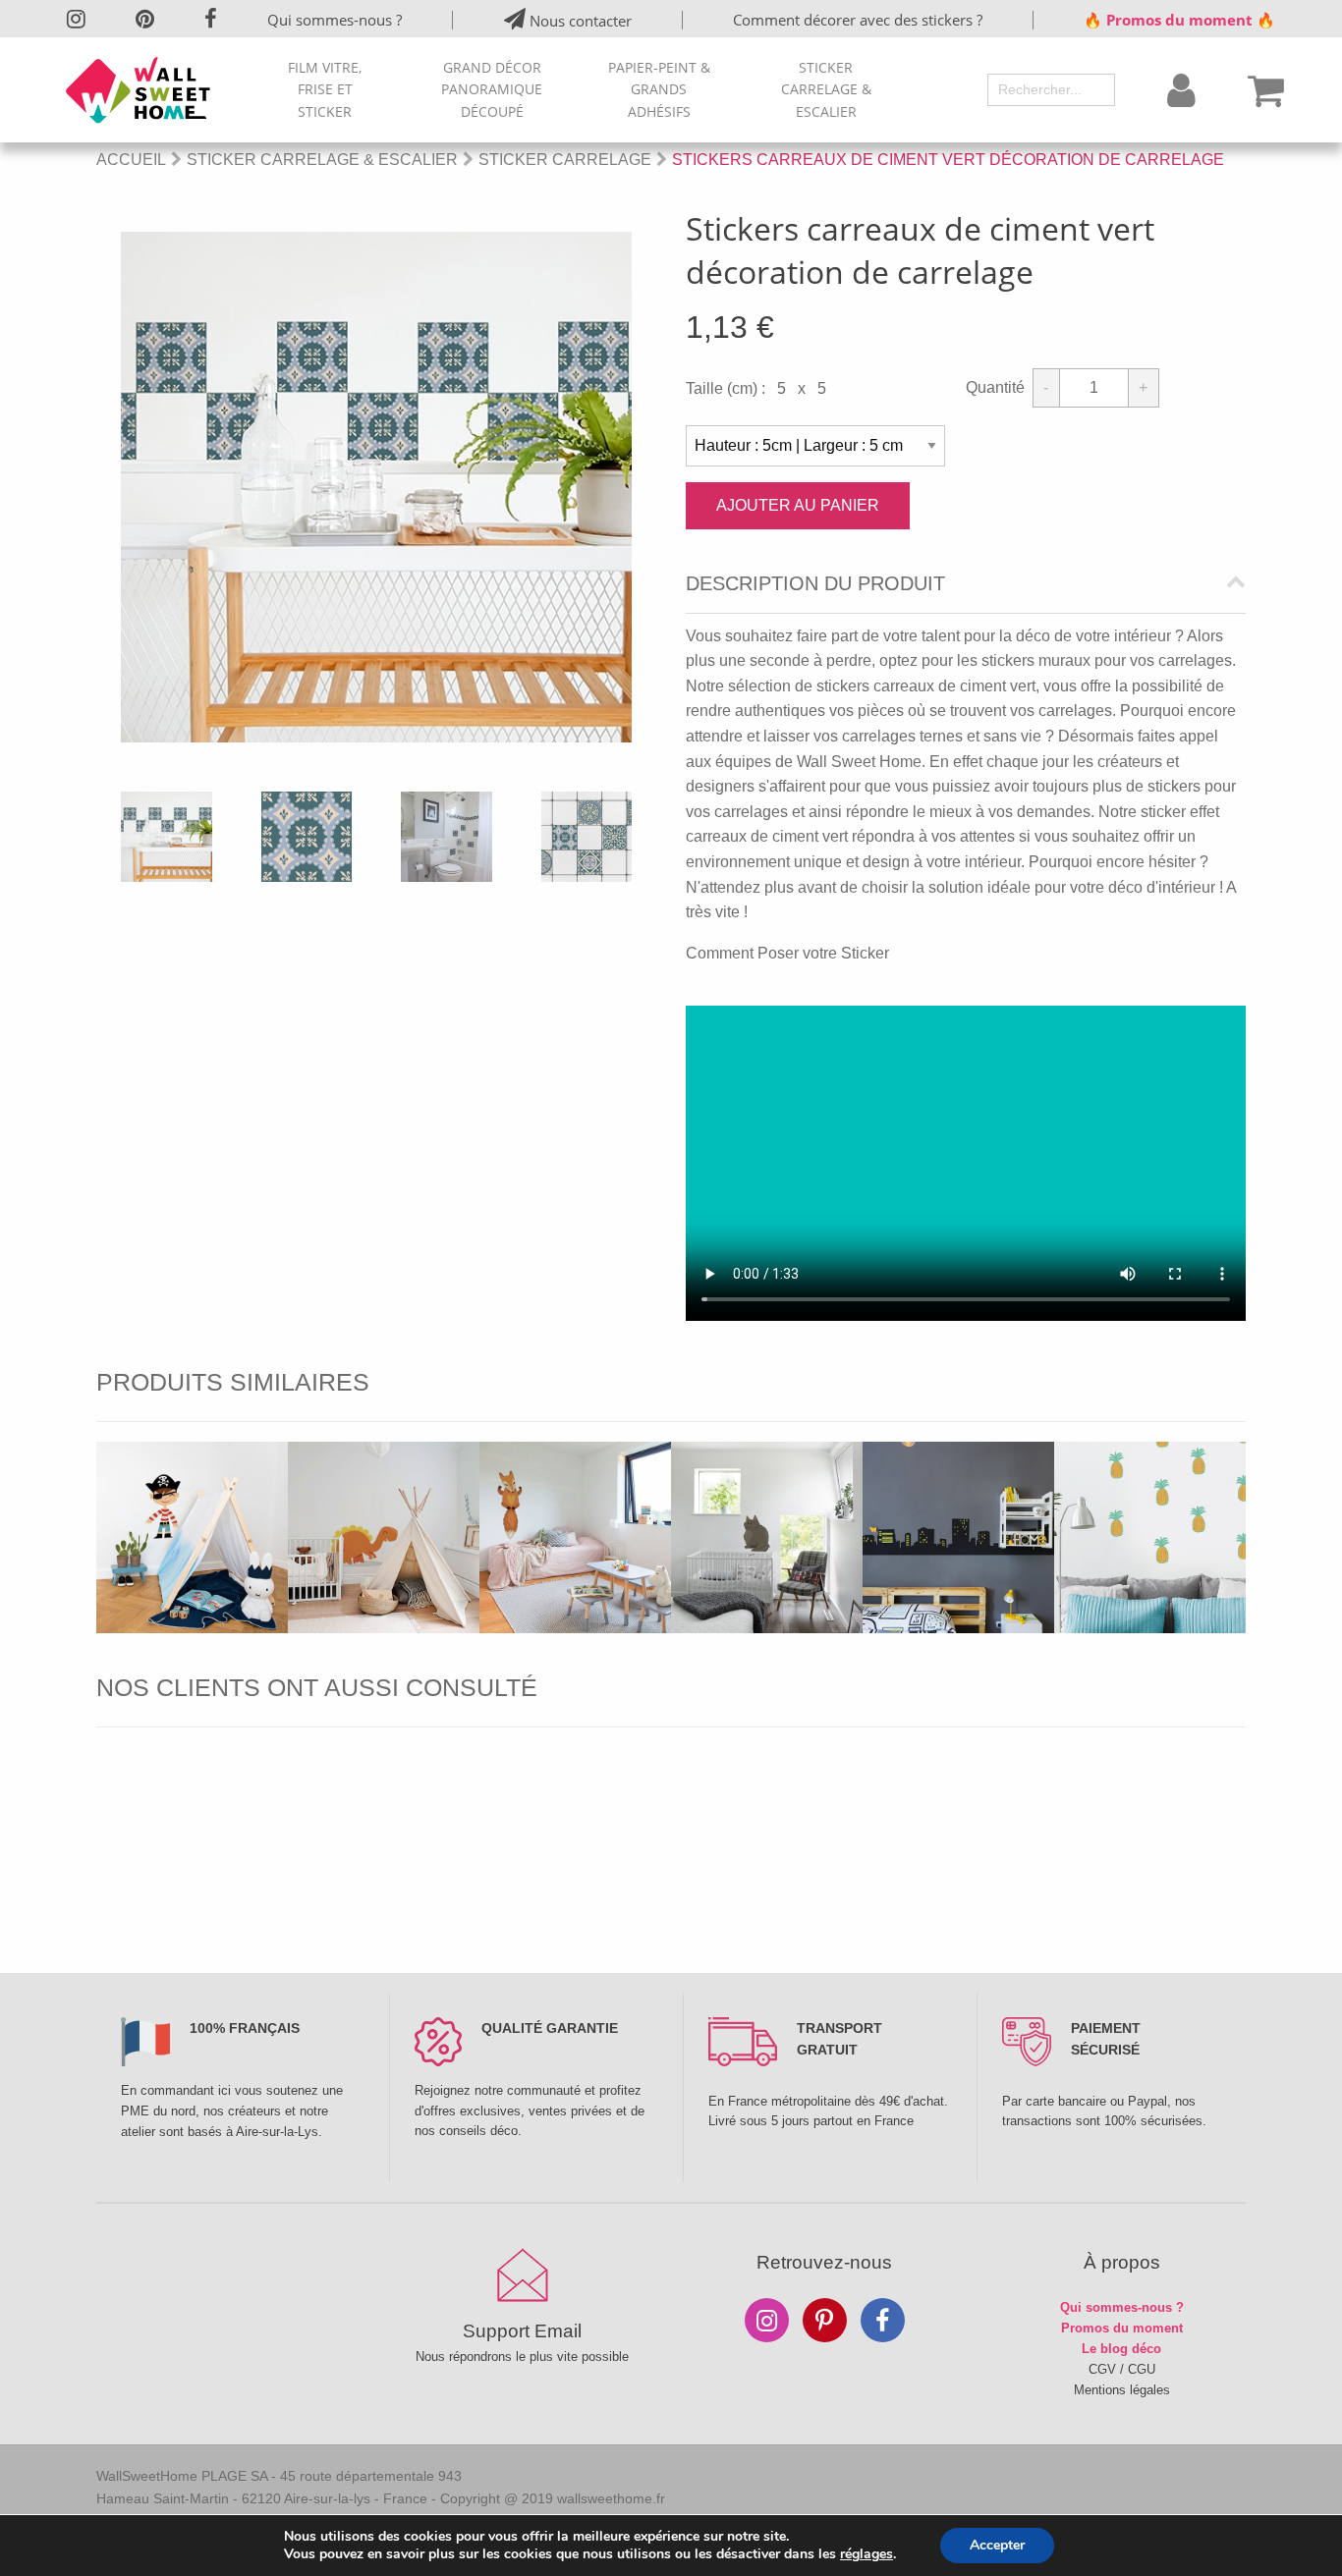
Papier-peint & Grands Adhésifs (659, 89)
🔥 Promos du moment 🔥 (1179, 20)
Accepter (997, 2545)
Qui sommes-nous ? (335, 20)
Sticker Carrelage (565, 160)
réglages (867, 2554)
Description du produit (815, 584)
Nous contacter (579, 21)
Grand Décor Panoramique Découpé (492, 89)
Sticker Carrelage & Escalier (826, 89)
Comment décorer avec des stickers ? (858, 20)
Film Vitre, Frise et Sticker (325, 89)
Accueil (131, 160)
